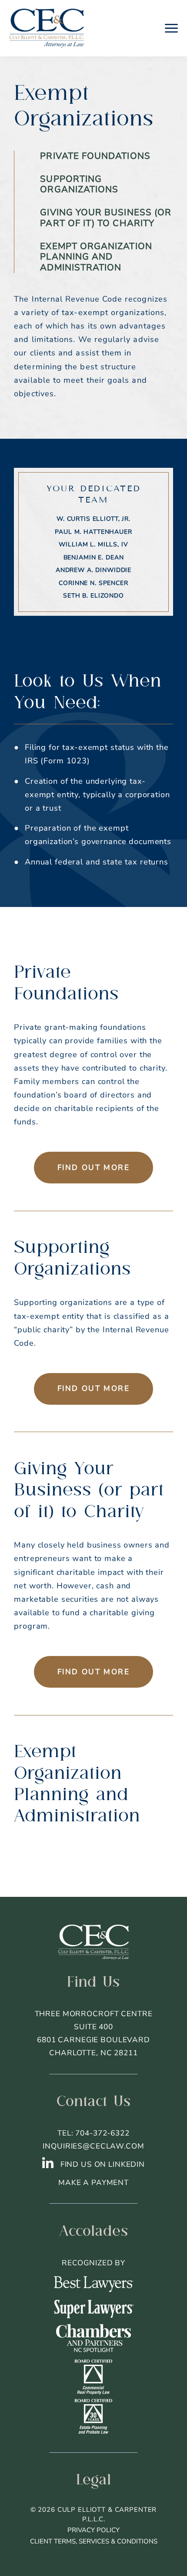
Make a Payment (93, 2183)
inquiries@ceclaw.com (93, 2146)
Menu (171, 28)
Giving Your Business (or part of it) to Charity (106, 218)
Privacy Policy (93, 2530)
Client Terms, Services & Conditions (94, 2541)
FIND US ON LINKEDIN (102, 2164)
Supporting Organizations (79, 184)
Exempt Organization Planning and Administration (96, 257)
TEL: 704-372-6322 (93, 2133)
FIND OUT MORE (94, 1168)
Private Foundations (95, 156)
